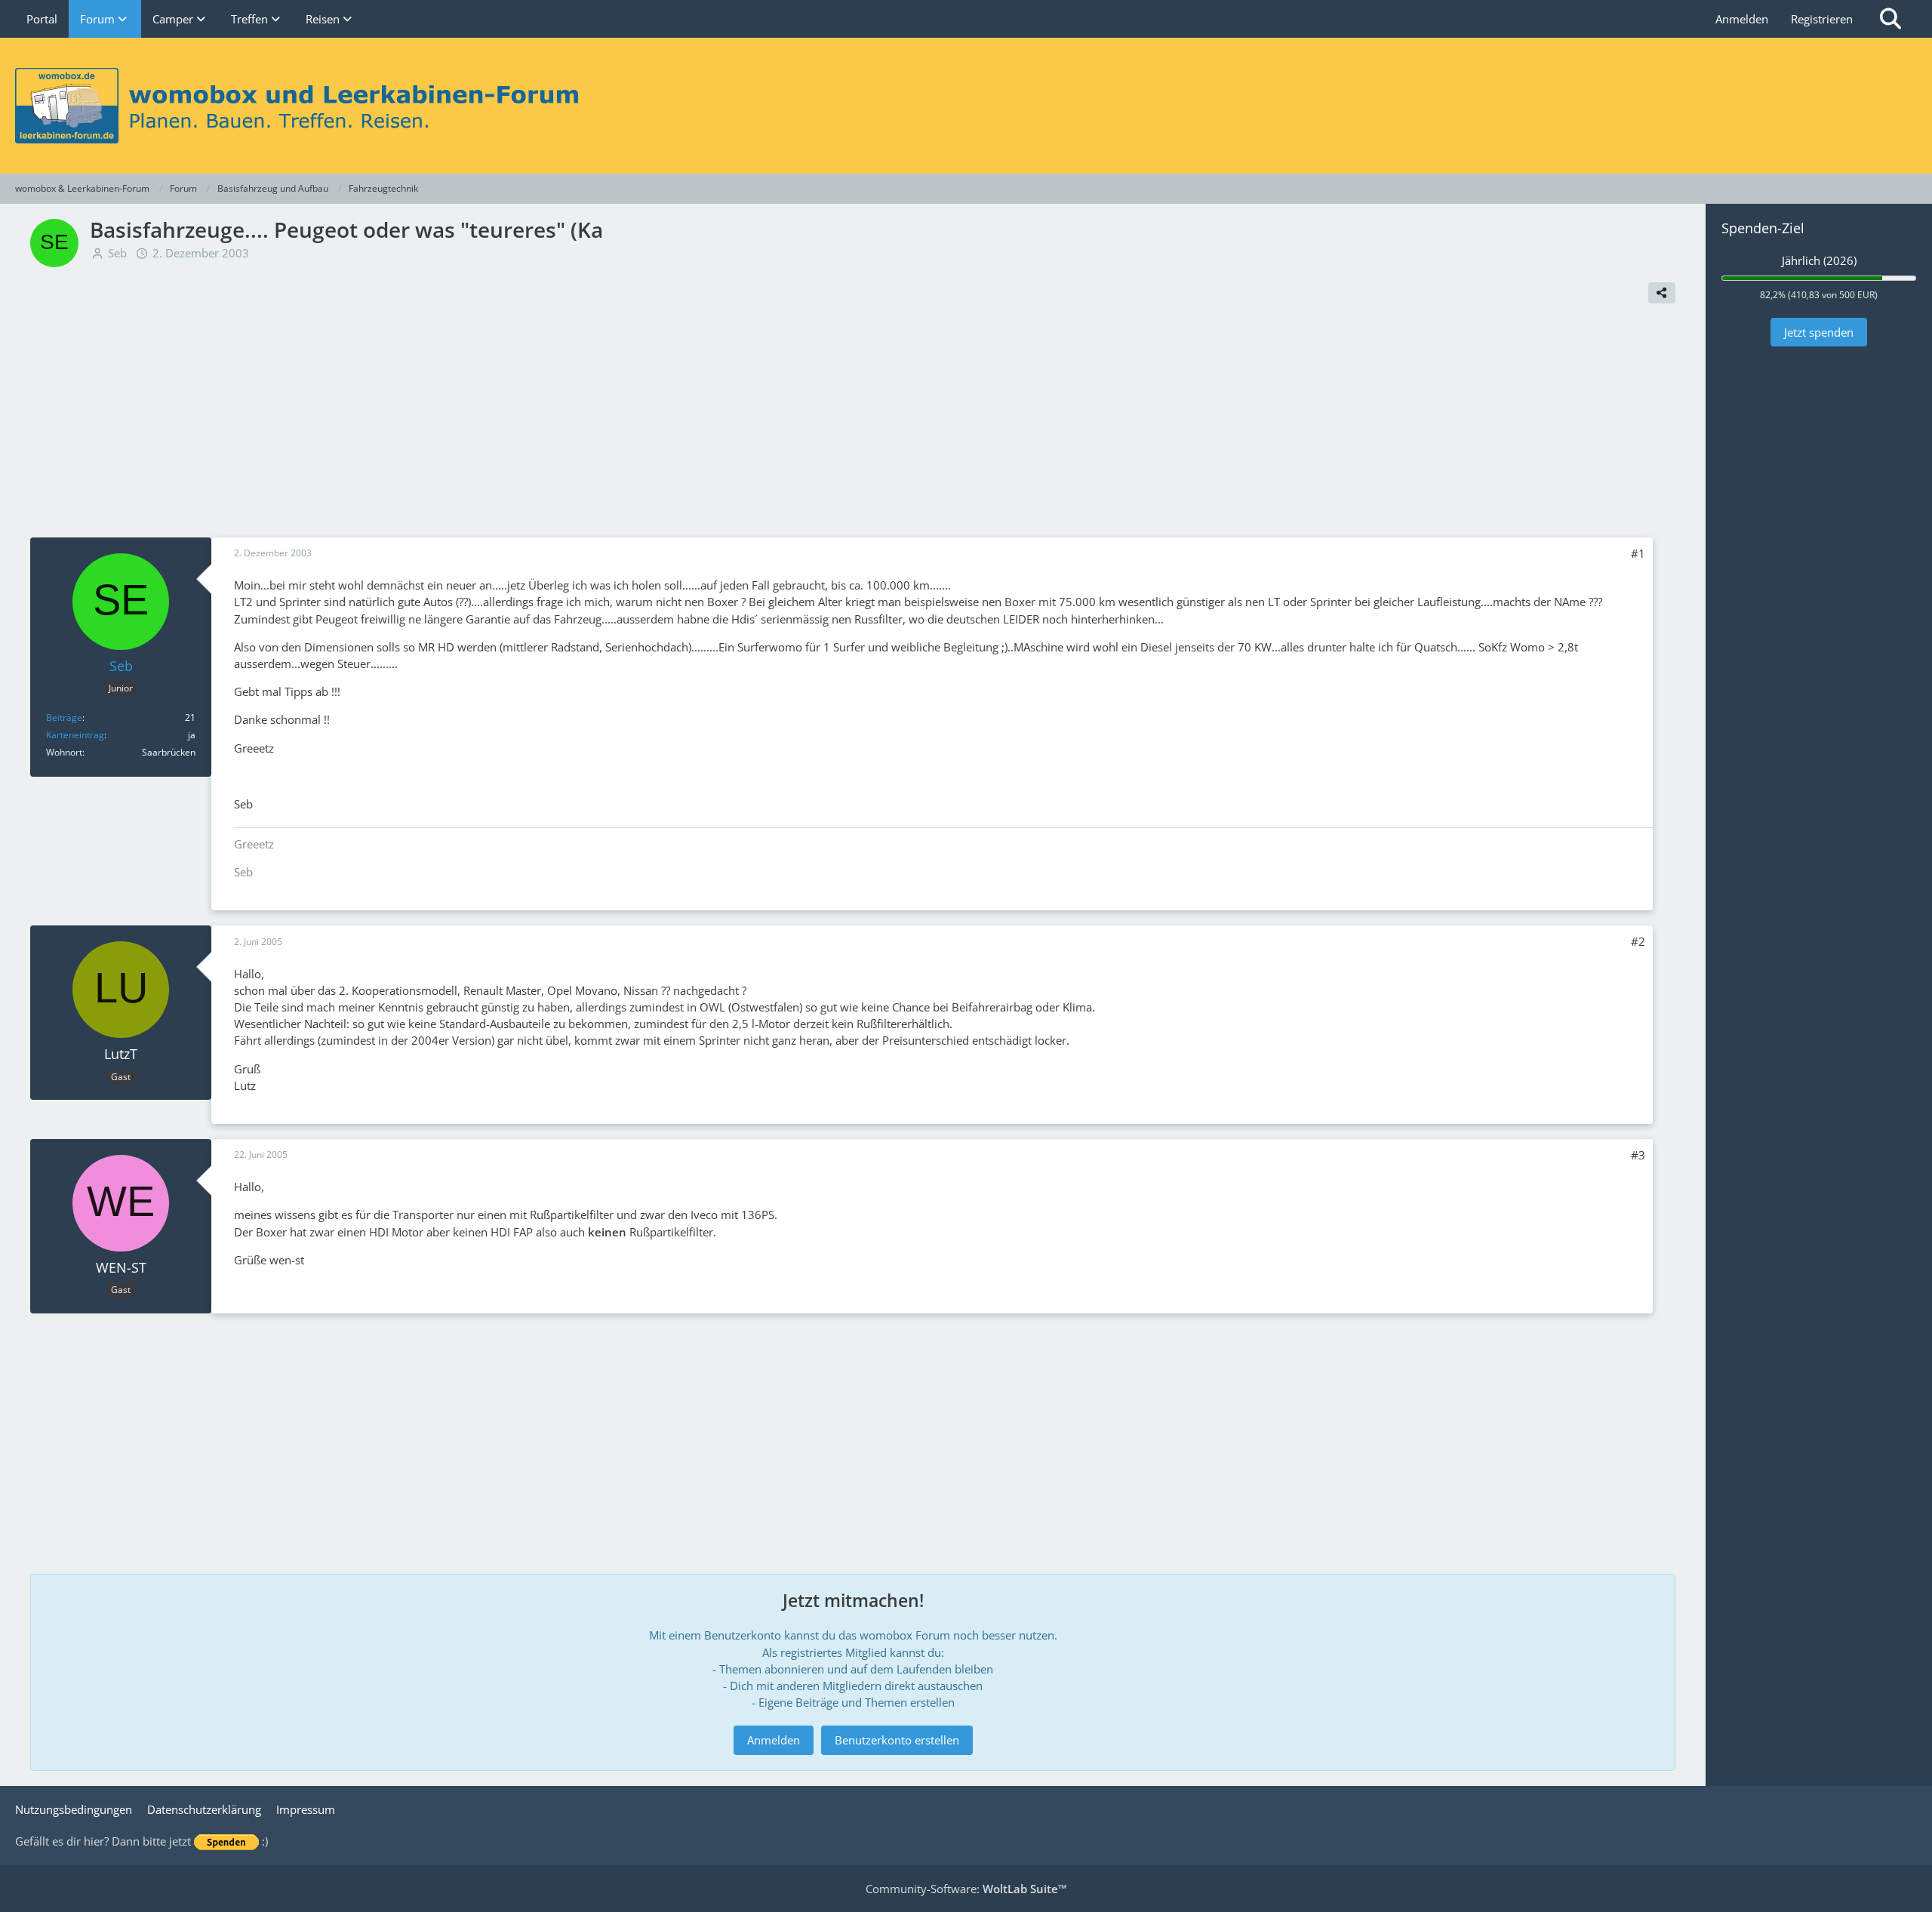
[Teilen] (1662, 293)
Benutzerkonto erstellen (897, 1740)
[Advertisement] (853, 424)
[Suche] (1890, 19)
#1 (1638, 553)
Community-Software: (966, 1889)
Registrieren (1822, 19)
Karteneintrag (75, 735)
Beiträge (64, 717)
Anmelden (1742, 19)
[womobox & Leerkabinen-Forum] (966, 106)
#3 (1638, 1155)
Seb (117, 253)
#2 (1638, 941)
